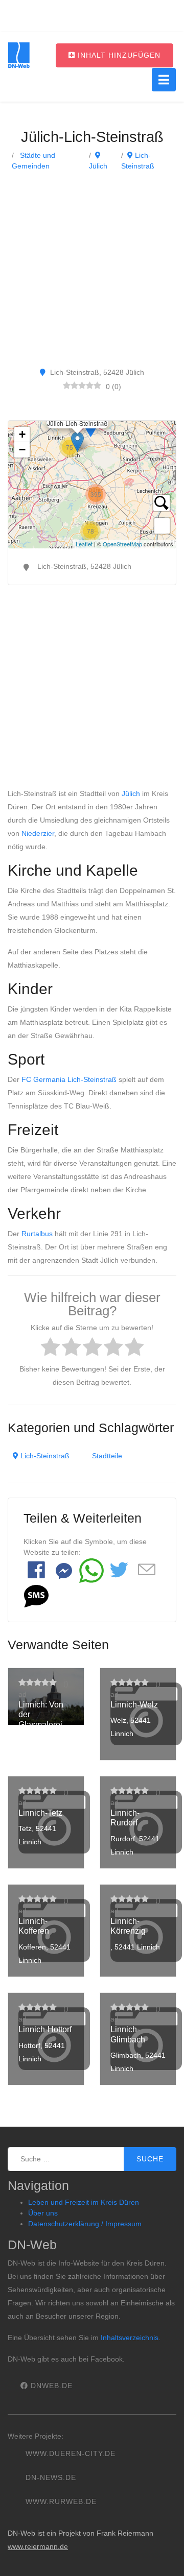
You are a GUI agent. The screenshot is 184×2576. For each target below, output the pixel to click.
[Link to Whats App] (91, 1571)
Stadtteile (107, 1456)
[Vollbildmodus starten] (162, 526)
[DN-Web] (19, 55)
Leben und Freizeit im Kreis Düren (84, 2202)
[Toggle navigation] (164, 80)
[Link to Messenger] (64, 1571)
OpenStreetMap (122, 544)
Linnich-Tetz (40, 1813)
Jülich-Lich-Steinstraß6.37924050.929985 (91, 485)
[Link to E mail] (147, 1570)
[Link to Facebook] (36, 1571)
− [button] (22, 450)
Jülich (131, 793)
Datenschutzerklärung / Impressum (85, 2224)
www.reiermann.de (38, 2546)
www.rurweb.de (61, 2501)
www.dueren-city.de (71, 2453)
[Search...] (162, 503)
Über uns (43, 2213)
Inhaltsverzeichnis (130, 2338)
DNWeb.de (50, 2386)
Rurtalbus (37, 1234)
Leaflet (84, 544)
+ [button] (22, 434)
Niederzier (38, 833)
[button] (36, 1596)
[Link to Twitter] (119, 1571)
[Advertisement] (92, 269)
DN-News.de (51, 2477)
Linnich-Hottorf (45, 2029)
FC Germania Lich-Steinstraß (69, 1079)
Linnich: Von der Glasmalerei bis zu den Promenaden (42, 1724)
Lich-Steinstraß (44, 1456)
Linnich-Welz (134, 1705)
